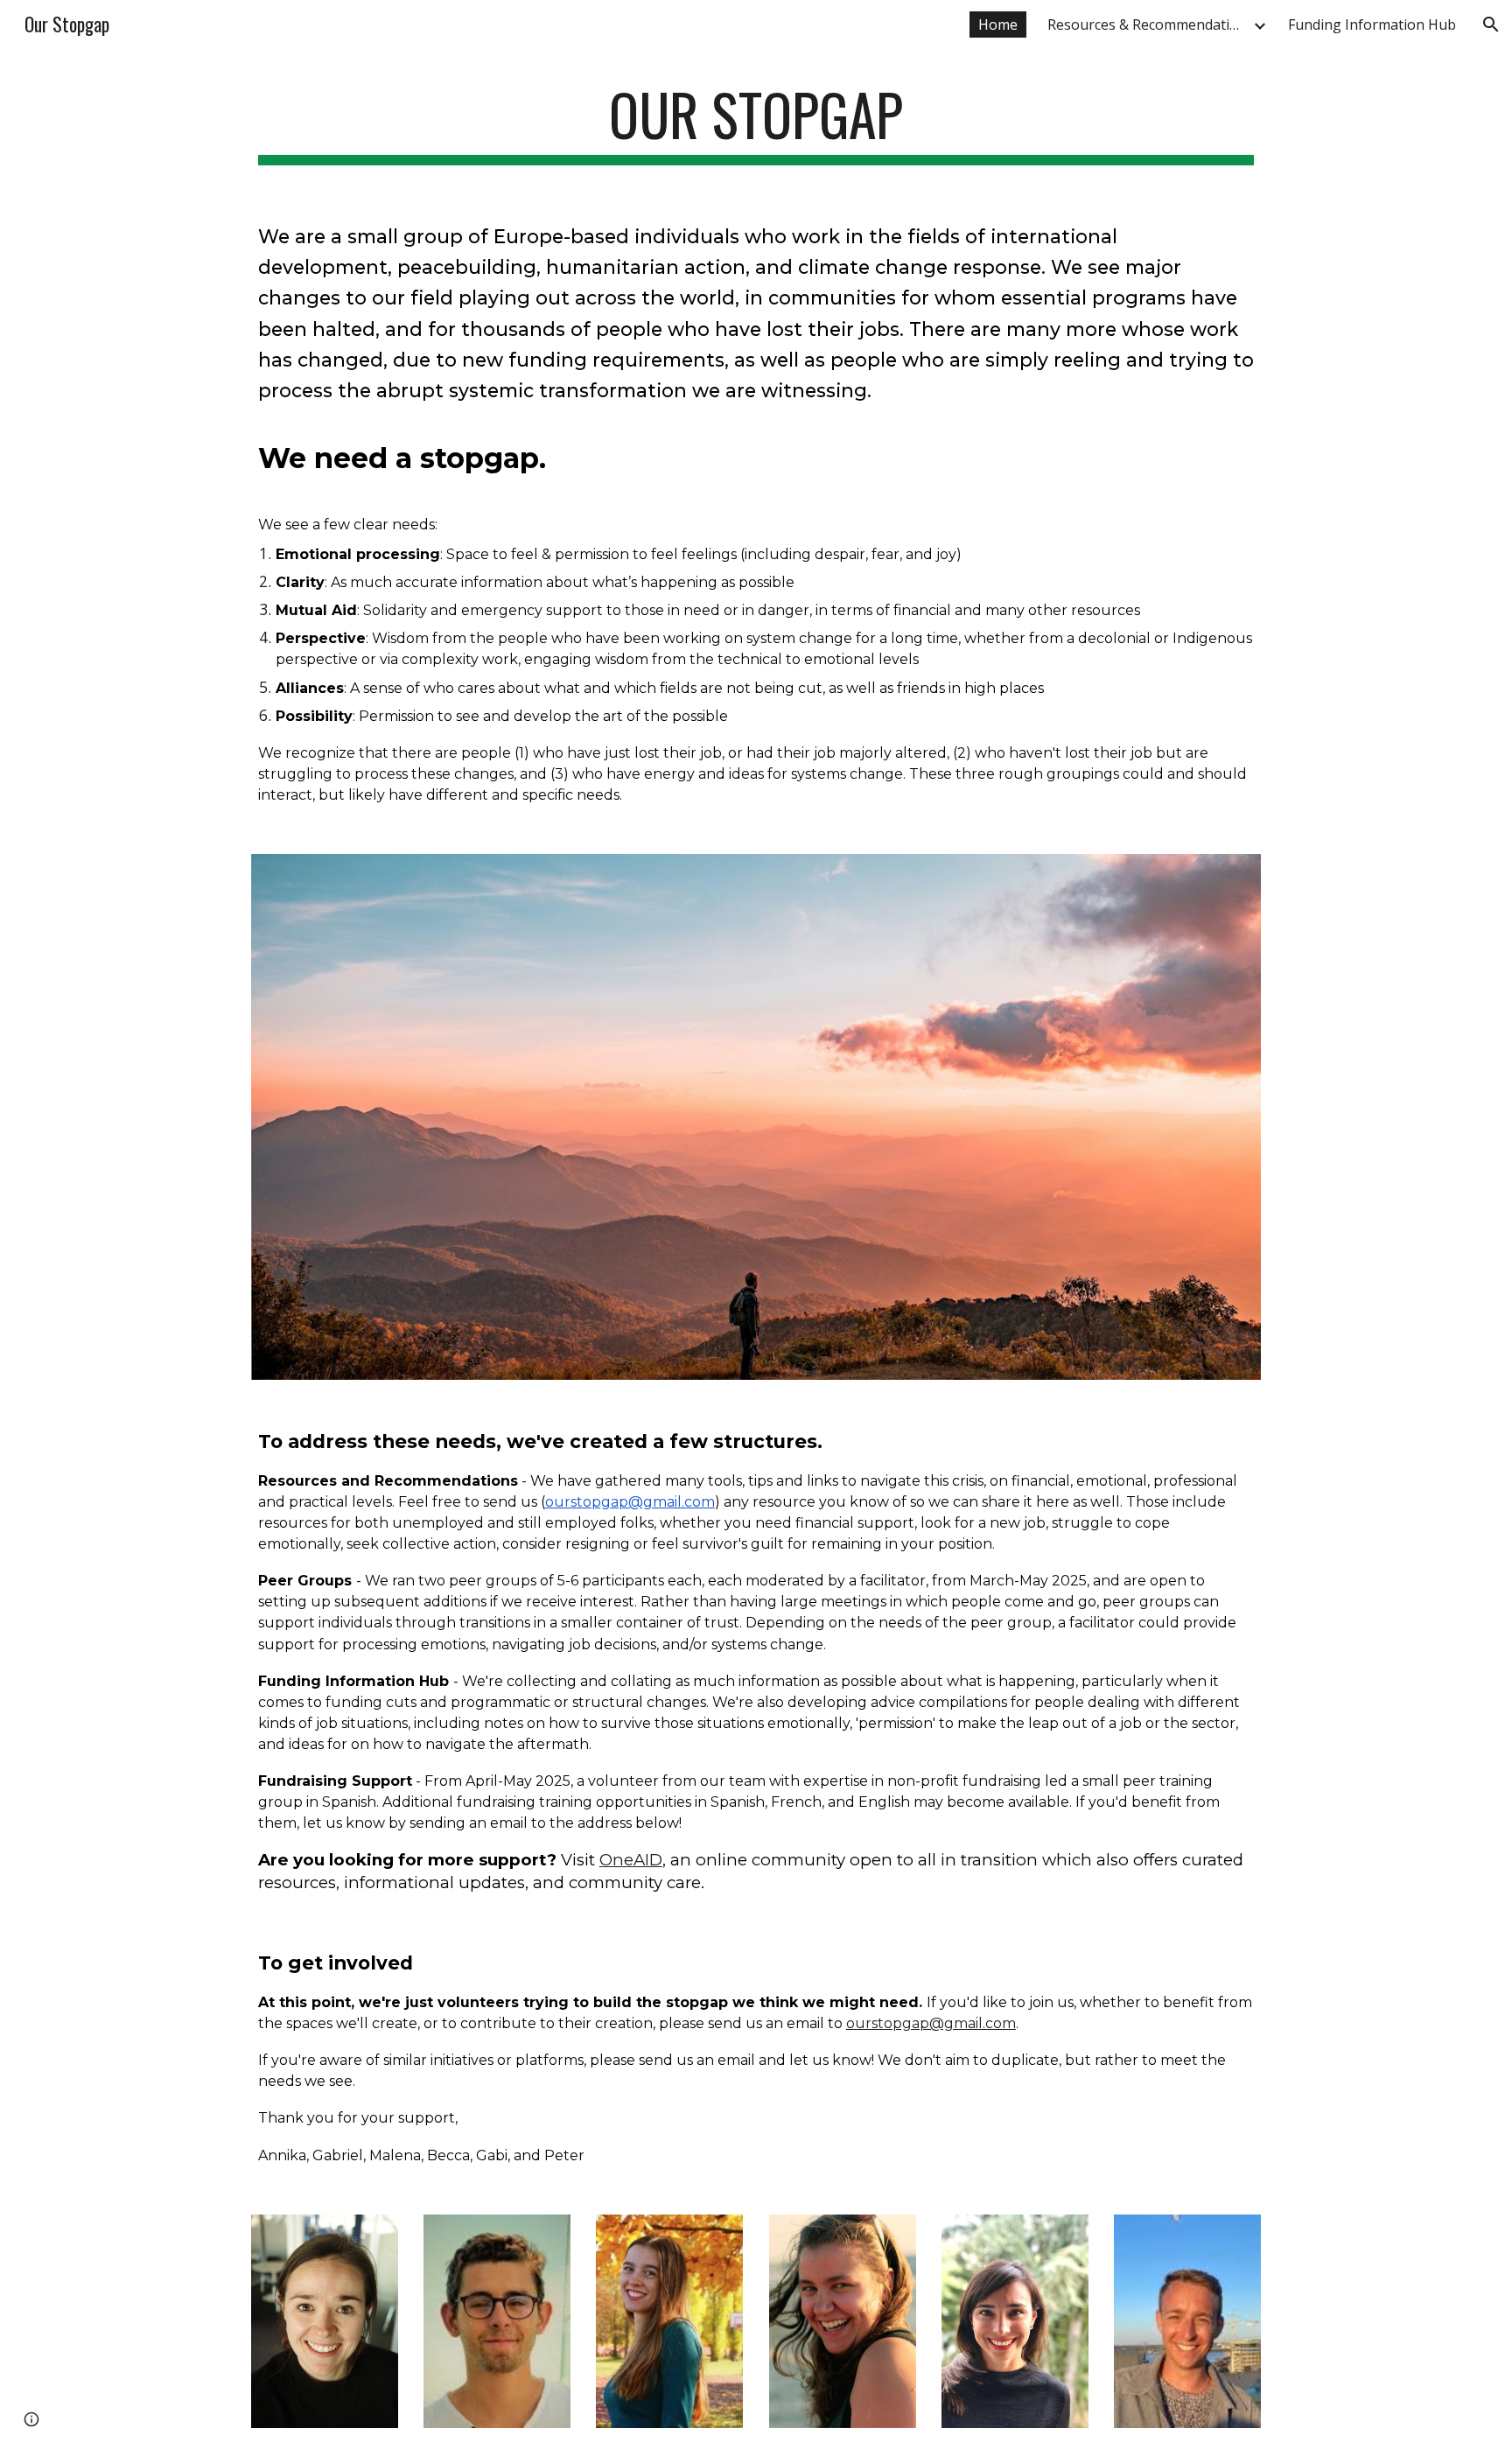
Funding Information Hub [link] (1372, 24)
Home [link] (998, 24)
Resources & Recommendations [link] (1148, 24)
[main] (756, 123)
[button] (1491, 24)
